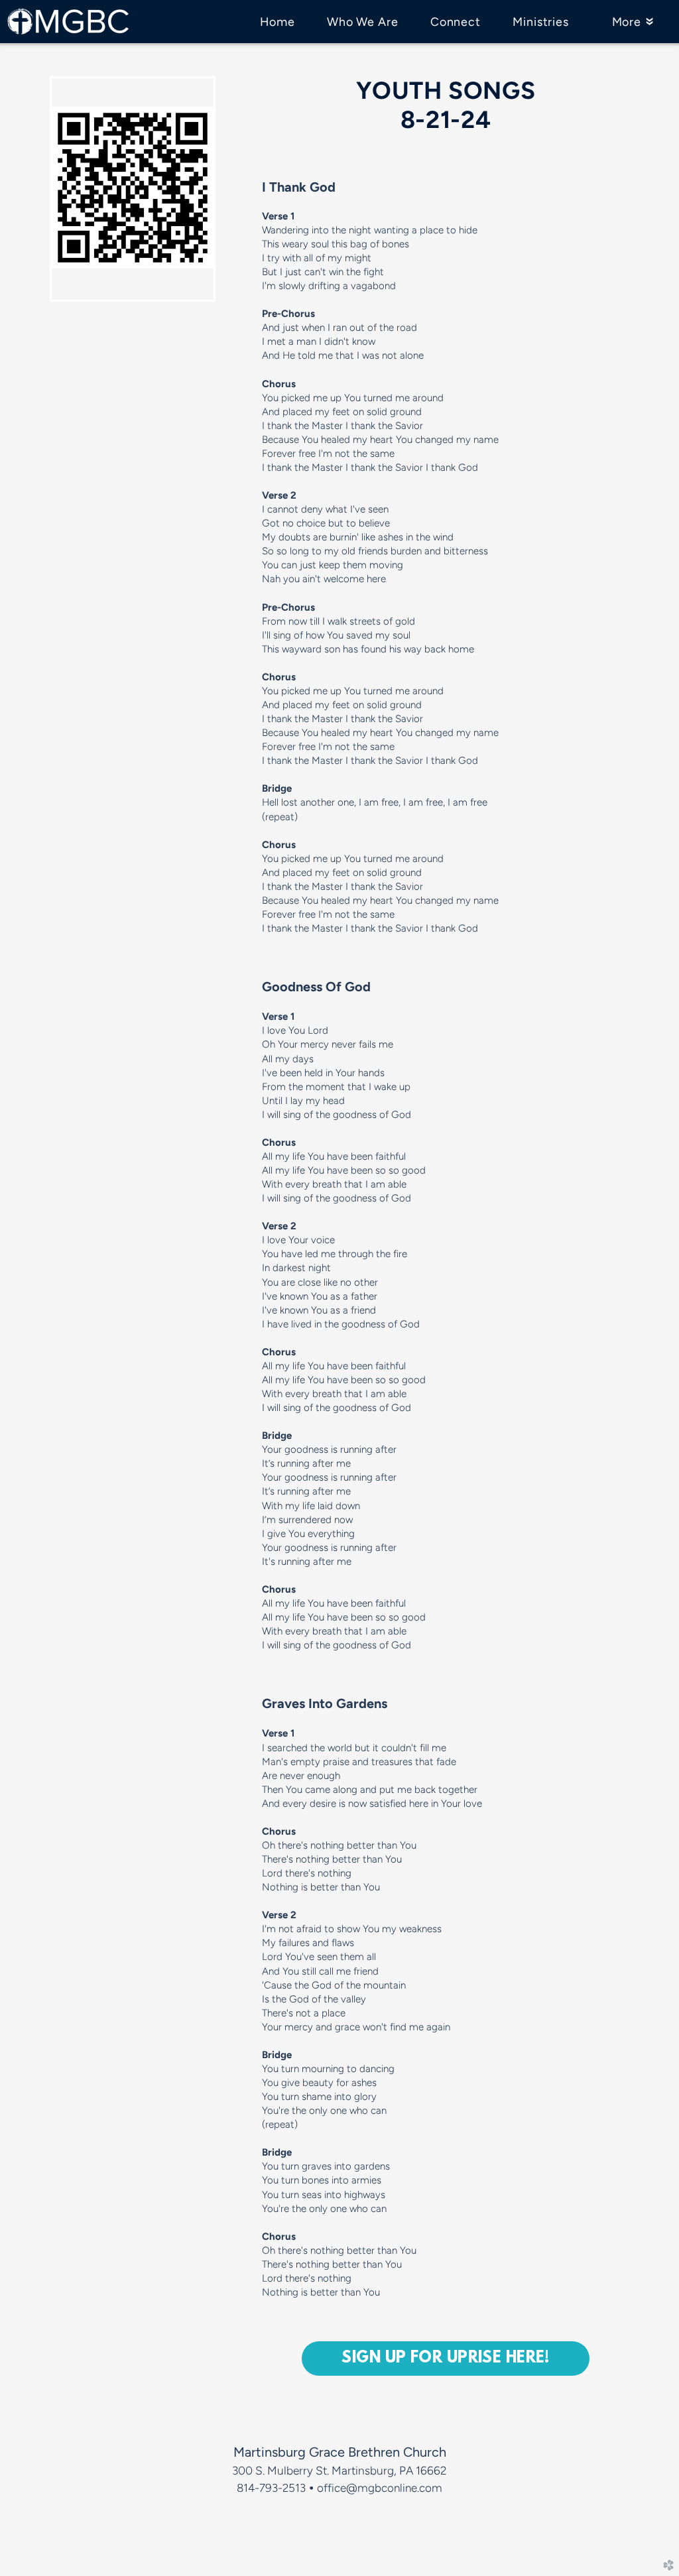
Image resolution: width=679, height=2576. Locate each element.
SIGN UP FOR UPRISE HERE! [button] (446, 2359)
